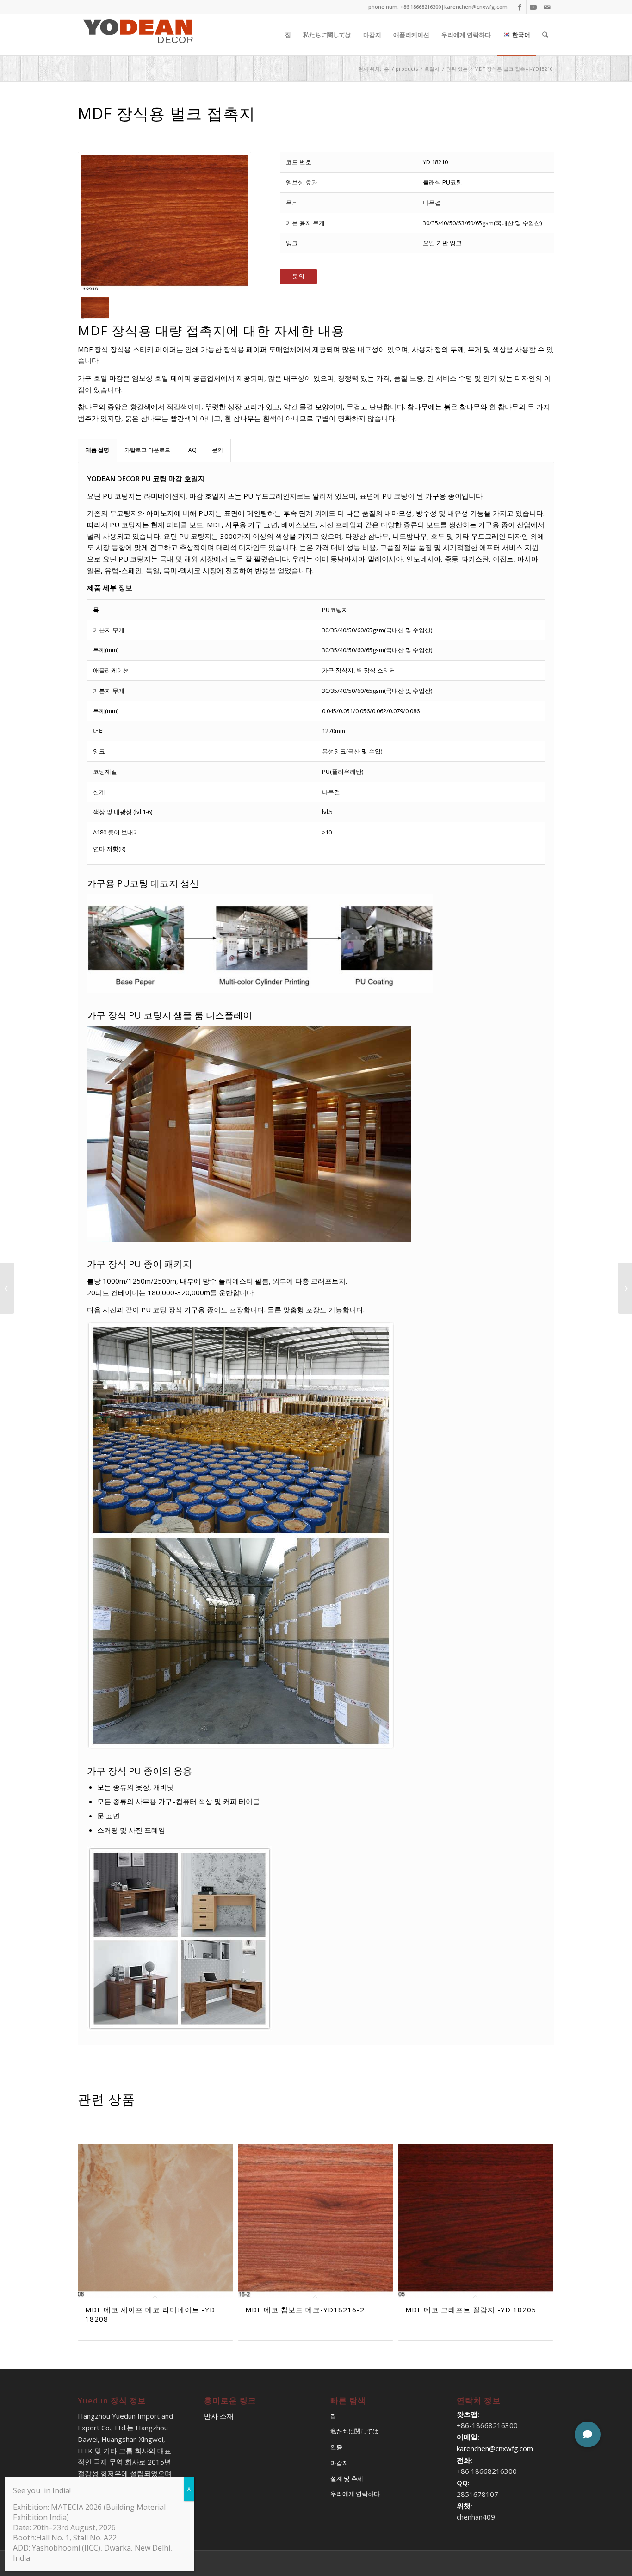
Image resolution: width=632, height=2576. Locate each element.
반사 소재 (219, 2416)
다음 (540, 2206)
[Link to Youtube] (533, 7)
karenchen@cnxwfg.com (476, 7)
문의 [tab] (217, 450)
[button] (588, 2434)
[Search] (545, 35)
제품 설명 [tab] (97, 450)
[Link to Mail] (547, 7)
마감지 (339, 2463)
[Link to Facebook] (519, 7)
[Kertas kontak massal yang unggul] (164, 222)
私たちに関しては (354, 2431)
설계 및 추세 (347, 2478)
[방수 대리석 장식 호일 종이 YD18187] (625, 1288)
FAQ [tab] (191, 450)
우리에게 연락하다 (355, 2494)
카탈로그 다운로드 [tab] (147, 450)
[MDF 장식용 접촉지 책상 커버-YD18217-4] (7, 1288)
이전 (92, 2206)
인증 (336, 2447)
